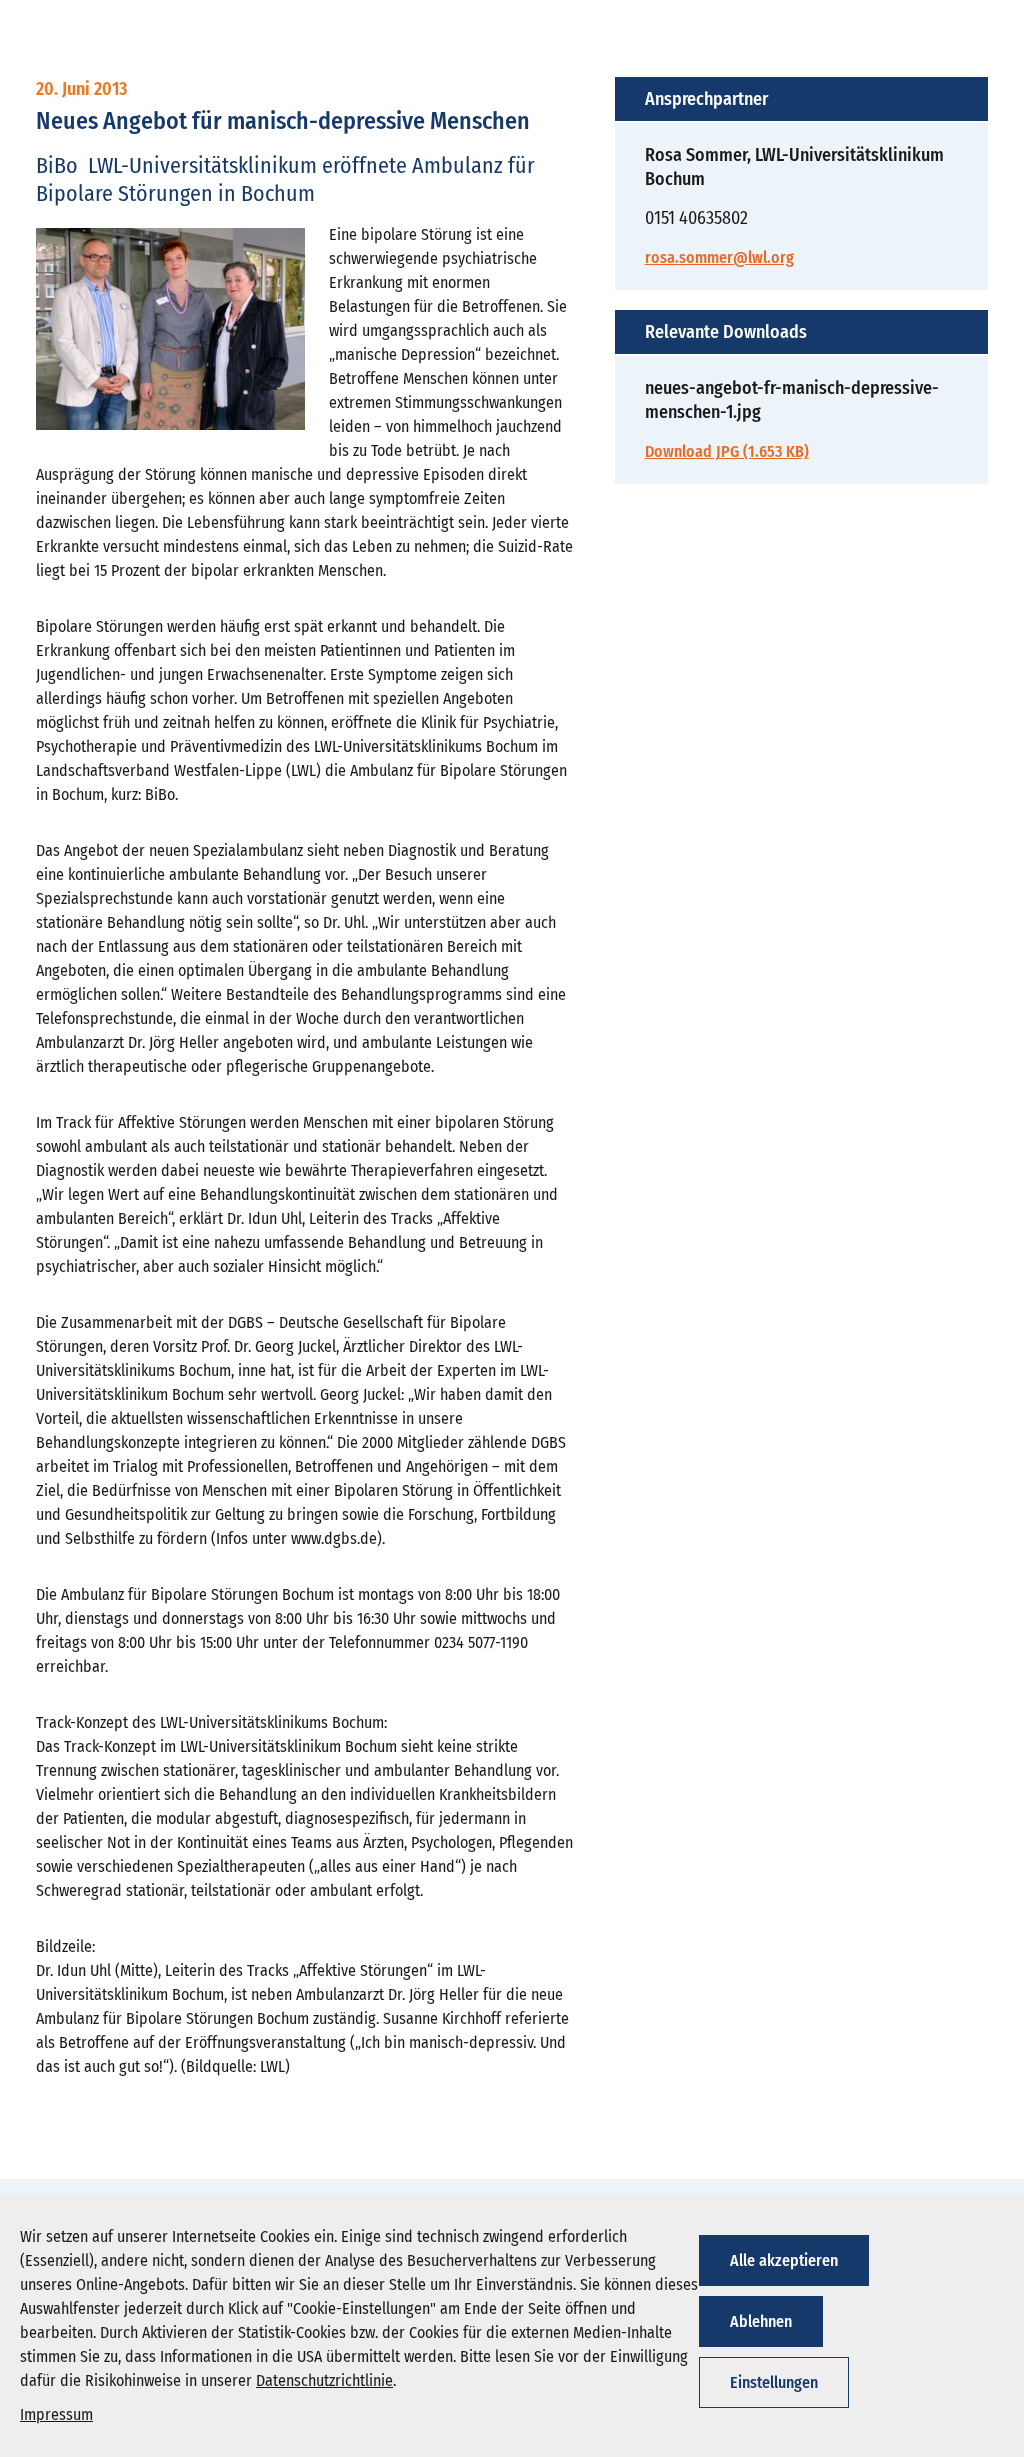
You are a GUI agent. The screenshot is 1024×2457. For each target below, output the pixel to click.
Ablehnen (761, 2321)
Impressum (56, 2414)
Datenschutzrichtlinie (324, 2380)
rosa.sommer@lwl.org (719, 257)
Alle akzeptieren (784, 2260)
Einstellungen (774, 2382)
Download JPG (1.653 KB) (727, 451)
